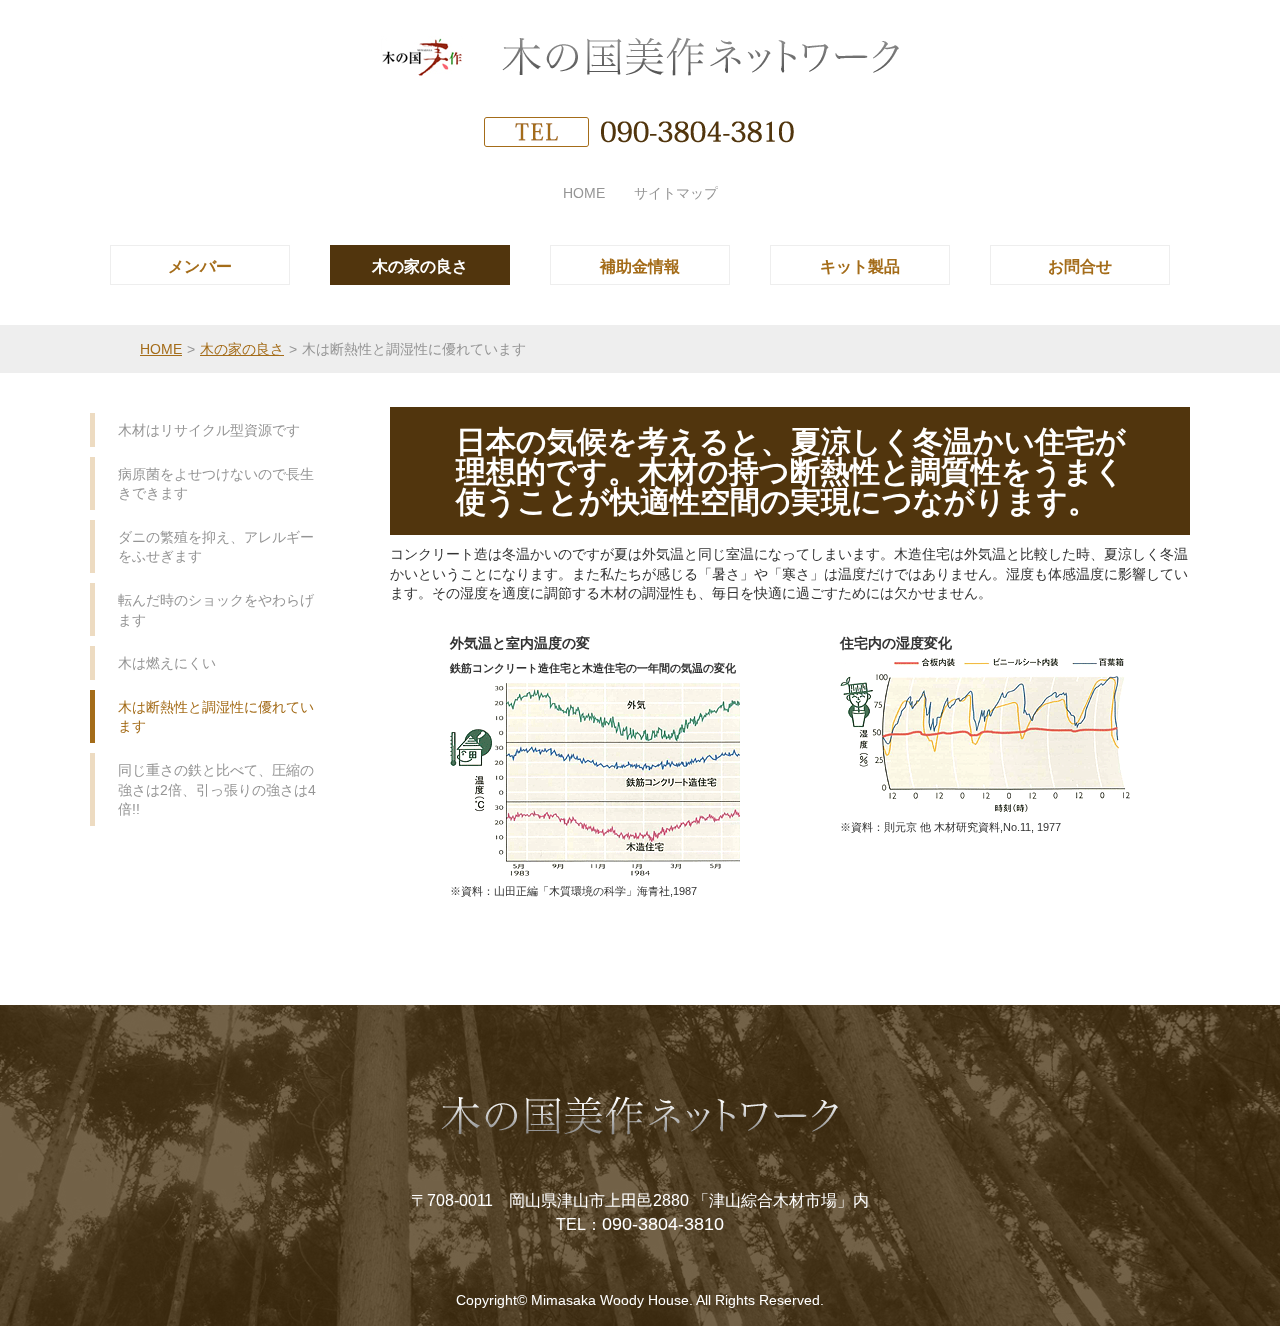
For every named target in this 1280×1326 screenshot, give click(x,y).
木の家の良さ (242, 349)
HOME (161, 349)
